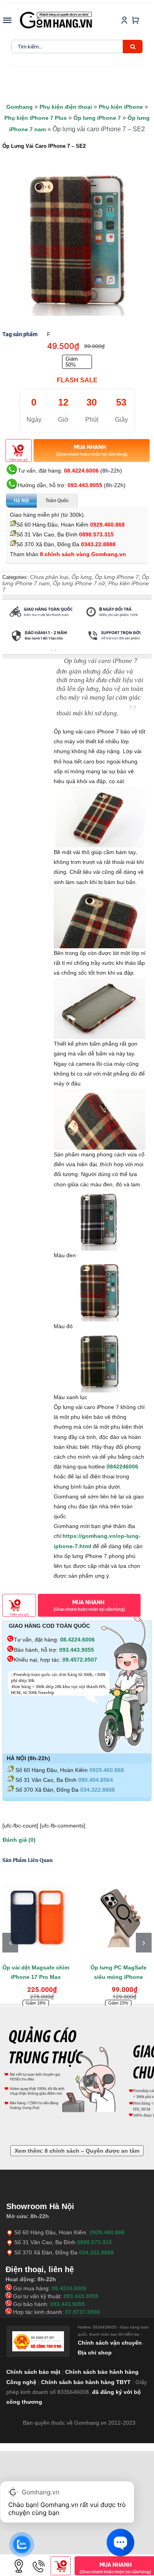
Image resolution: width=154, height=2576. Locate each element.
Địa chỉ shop (95, 2353)
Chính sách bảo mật (33, 2372)
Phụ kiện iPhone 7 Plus (36, 118)
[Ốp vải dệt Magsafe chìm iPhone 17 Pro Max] (36, 1916)
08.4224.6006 (81, 471)
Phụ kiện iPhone (121, 107)
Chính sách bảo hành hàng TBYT (86, 2382)
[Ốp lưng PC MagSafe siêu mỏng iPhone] (118, 1916)
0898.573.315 (96, 534)
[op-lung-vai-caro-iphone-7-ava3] (77, 241)
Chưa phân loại (49, 577)
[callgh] (39, 2559)
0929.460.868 (107, 525)
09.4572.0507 (80, 1660)
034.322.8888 (98, 1790)
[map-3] (19, 2559)
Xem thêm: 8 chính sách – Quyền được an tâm (77, 2151)
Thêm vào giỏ (18, 460)
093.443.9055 (85, 485)
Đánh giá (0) (19, 1840)
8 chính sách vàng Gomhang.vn (83, 554)
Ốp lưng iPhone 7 (97, 118)
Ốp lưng (82, 577)
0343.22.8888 (98, 544)
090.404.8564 (96, 1780)
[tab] (22, 651)
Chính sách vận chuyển (110, 2343)
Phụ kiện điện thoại (66, 107)
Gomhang (20, 107)
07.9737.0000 (83, 2312)
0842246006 (122, 1467)
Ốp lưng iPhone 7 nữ (79, 583)
